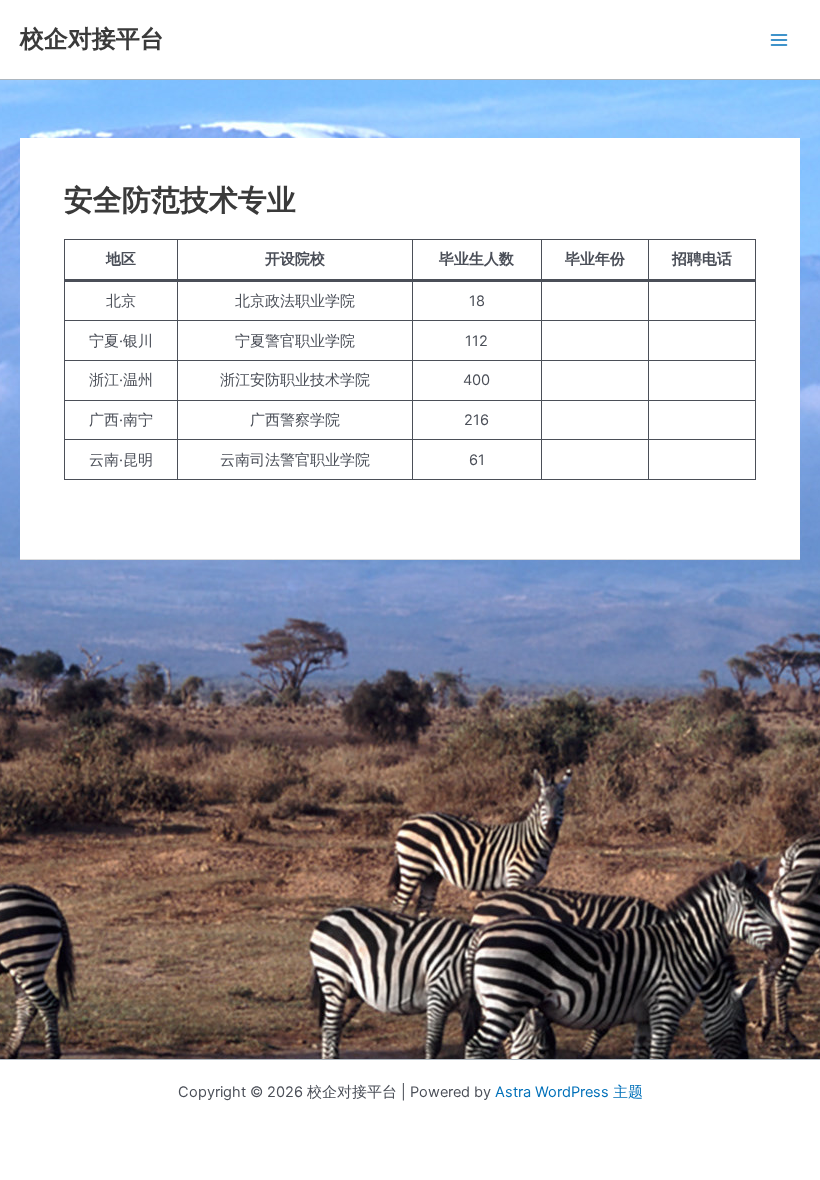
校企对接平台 (92, 38)
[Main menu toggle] (779, 40)
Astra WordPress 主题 (569, 1092)
